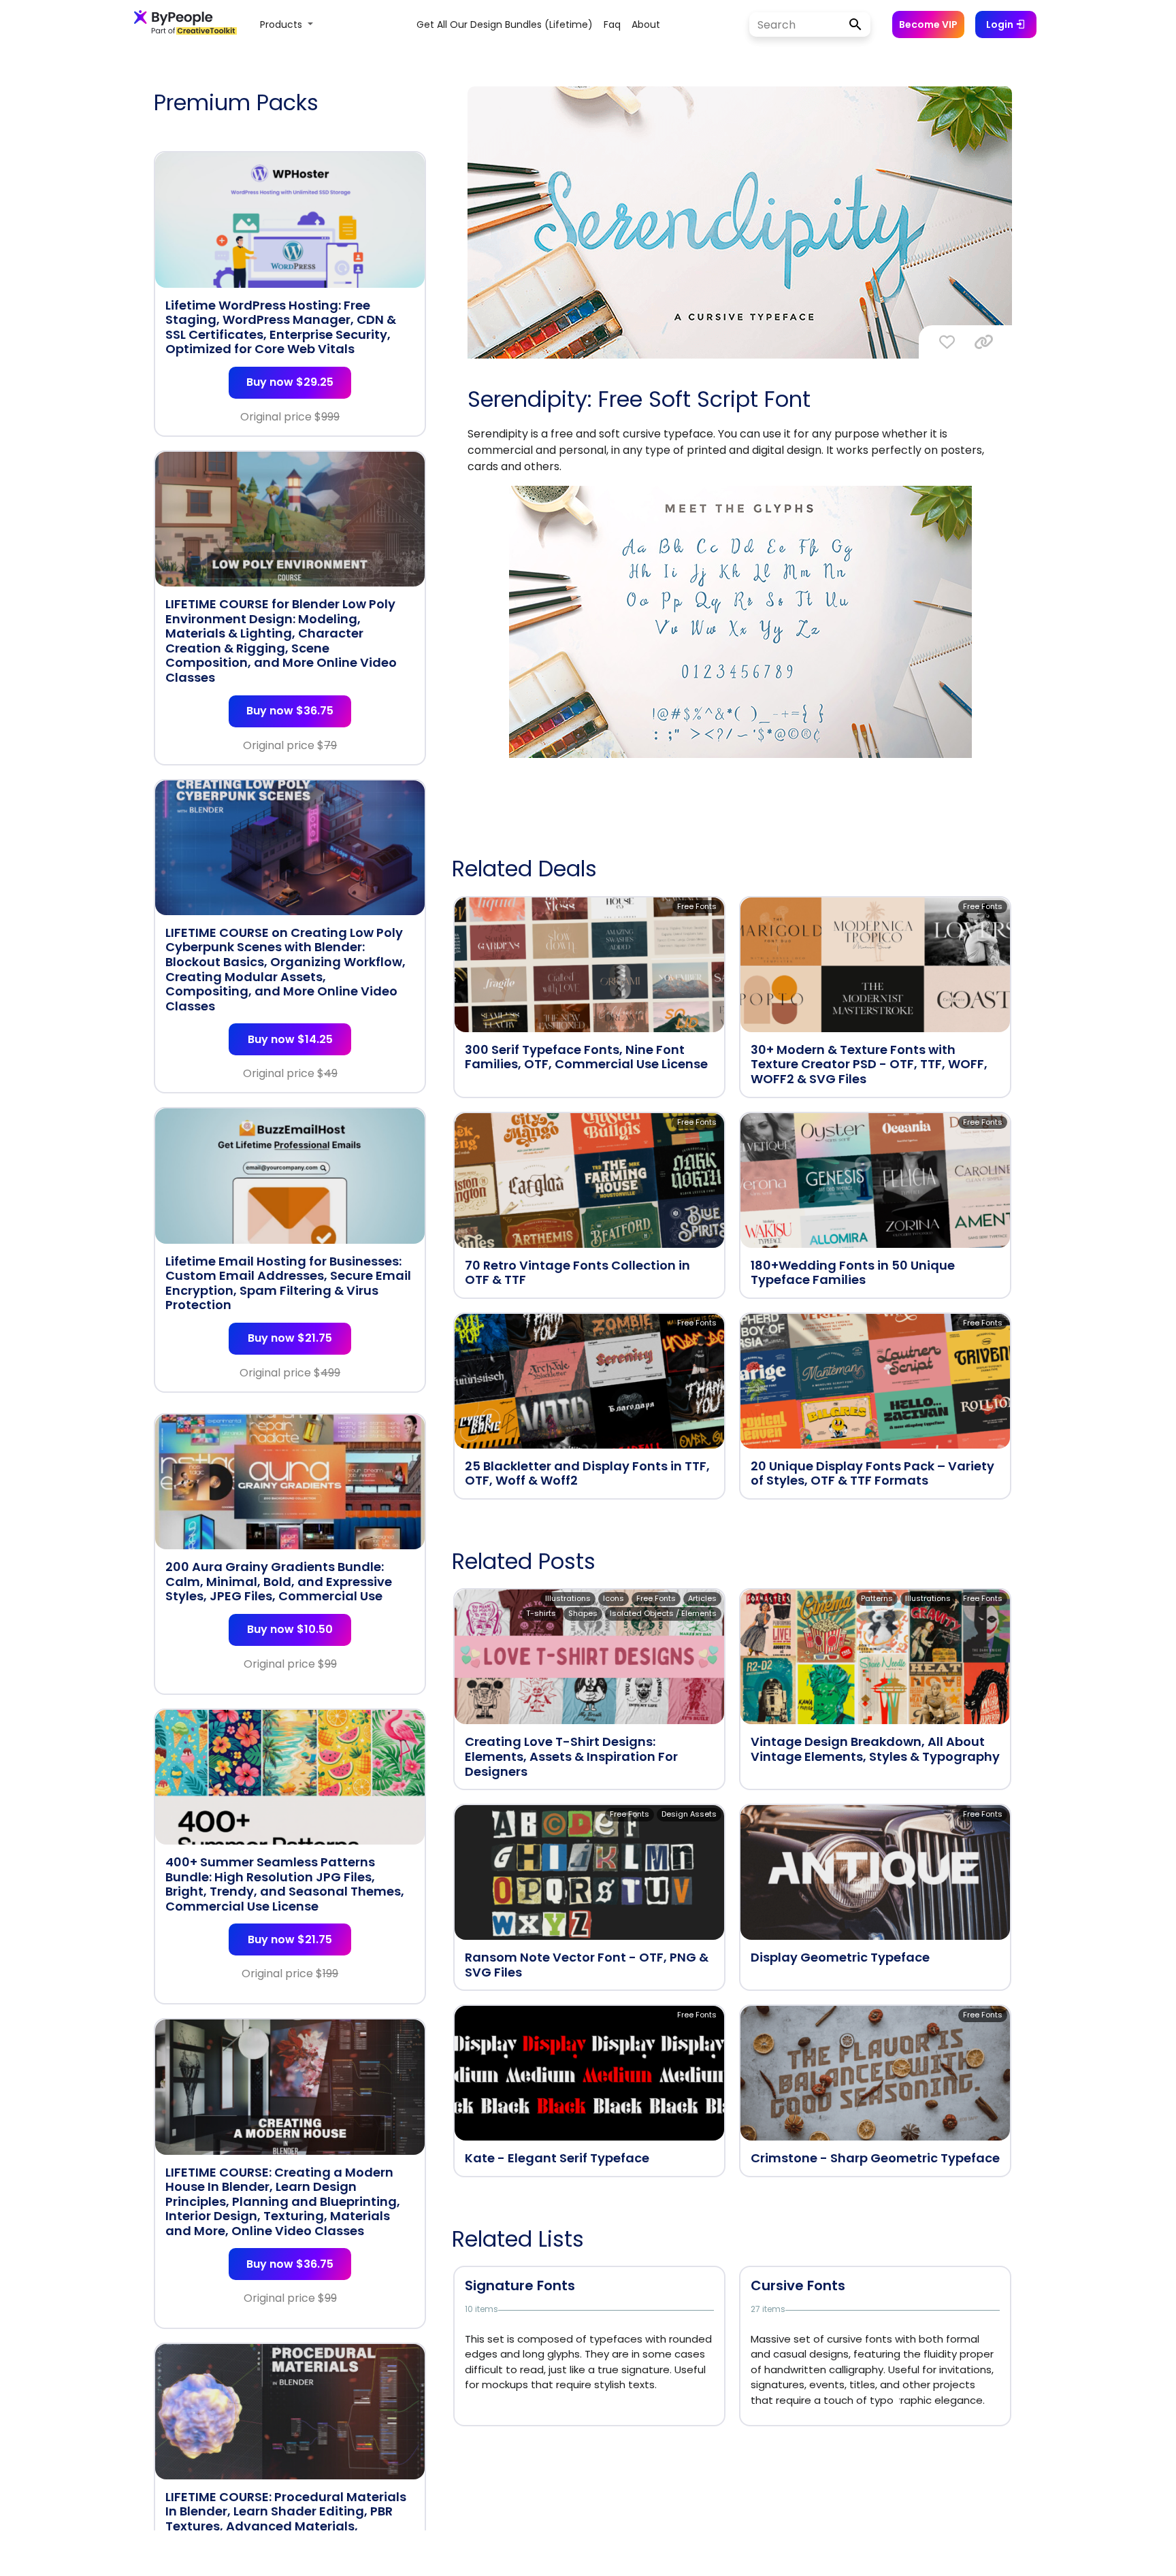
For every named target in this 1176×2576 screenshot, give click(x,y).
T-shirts (541, 1613)
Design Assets (689, 1814)
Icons (614, 1598)
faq (612, 24)
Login (1001, 24)
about (646, 24)
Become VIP (928, 24)
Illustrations (568, 1598)
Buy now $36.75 (290, 711)
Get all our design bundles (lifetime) (505, 24)
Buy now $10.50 (290, 1629)
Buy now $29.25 (290, 382)
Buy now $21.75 (290, 1338)
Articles (702, 1598)
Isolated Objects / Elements (663, 1613)
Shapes (583, 1613)
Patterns (877, 1598)
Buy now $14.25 (290, 1039)
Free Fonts (697, 906)
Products (282, 24)
